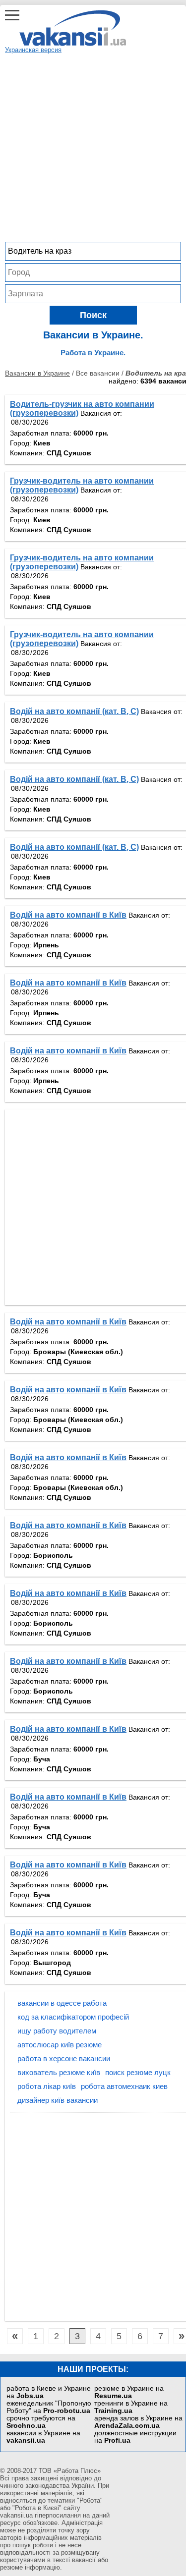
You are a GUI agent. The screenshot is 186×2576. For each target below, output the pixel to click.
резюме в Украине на (129, 2392)
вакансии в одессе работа (62, 2003)
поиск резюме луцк (138, 2072)
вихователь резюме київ (59, 2072)
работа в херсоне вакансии (64, 2058)
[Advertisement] (93, 146)
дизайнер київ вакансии (58, 2100)
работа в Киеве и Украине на (49, 2392)
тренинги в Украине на (131, 2407)
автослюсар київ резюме (60, 2045)
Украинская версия (33, 50)
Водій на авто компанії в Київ (68, 915)
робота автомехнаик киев (124, 2086)
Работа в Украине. (93, 353)
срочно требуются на (41, 2422)
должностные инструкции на (135, 2437)
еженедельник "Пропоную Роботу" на (49, 2407)
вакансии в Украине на (43, 2437)
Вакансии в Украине (37, 373)
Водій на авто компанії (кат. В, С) (74, 711)
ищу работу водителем (57, 2031)
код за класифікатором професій (73, 2017)
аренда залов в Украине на (138, 2422)
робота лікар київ (47, 2086)
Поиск (93, 315)
